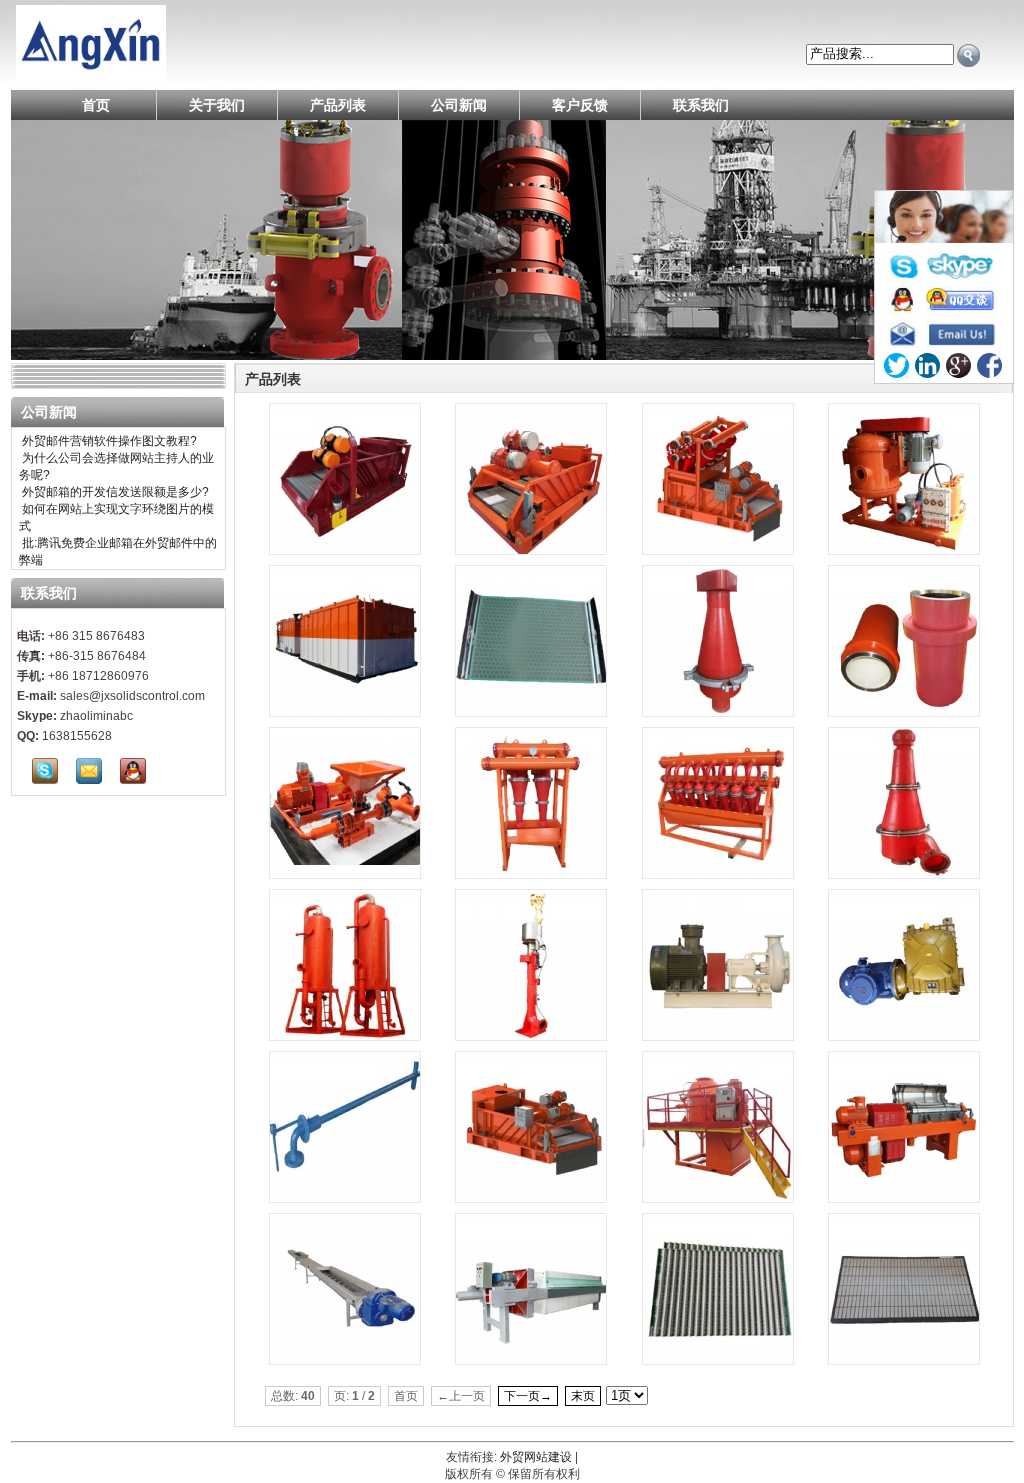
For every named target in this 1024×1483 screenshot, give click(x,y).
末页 (583, 1396)
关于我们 (217, 105)
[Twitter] (896, 365)
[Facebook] (989, 365)
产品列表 (338, 105)
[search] (968, 55)
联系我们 (701, 105)
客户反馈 (580, 105)
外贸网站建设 (536, 1457)
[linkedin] (927, 365)
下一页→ (528, 1396)
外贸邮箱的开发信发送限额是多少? (114, 492)
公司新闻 (459, 105)
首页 (96, 105)
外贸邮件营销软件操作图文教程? (108, 441)
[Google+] (958, 365)
